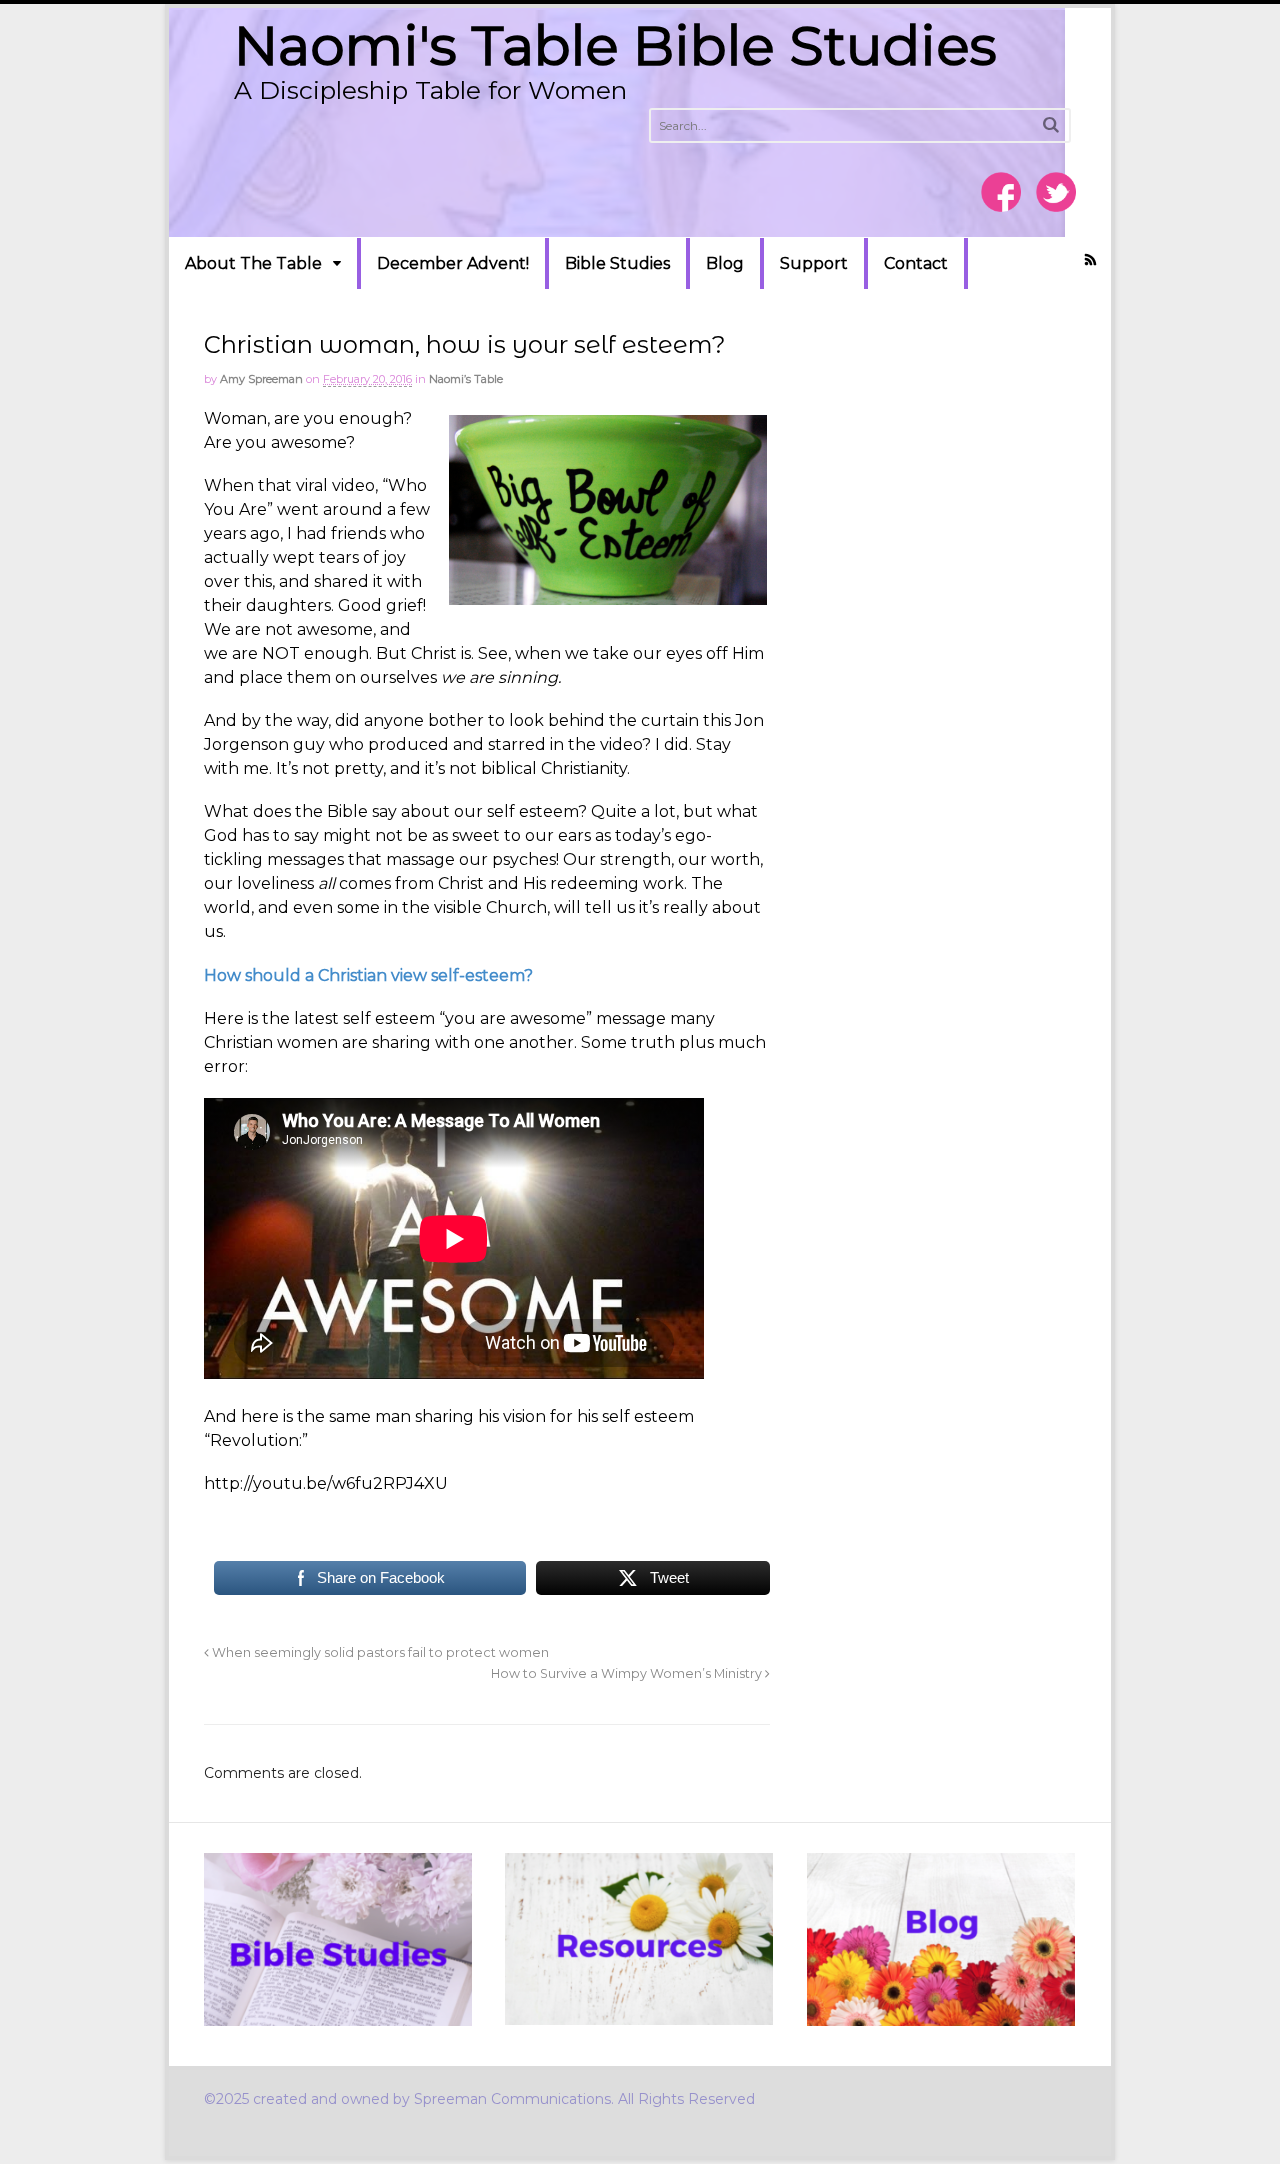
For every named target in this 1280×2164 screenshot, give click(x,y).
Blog (725, 263)
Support (814, 263)
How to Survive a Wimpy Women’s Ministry (628, 1673)
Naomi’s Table (466, 379)
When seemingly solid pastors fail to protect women (379, 1652)
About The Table (253, 263)
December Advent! (453, 263)
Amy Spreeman (261, 379)
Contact (916, 263)
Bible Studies (617, 263)
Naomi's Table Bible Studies (615, 45)
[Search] (1051, 124)
